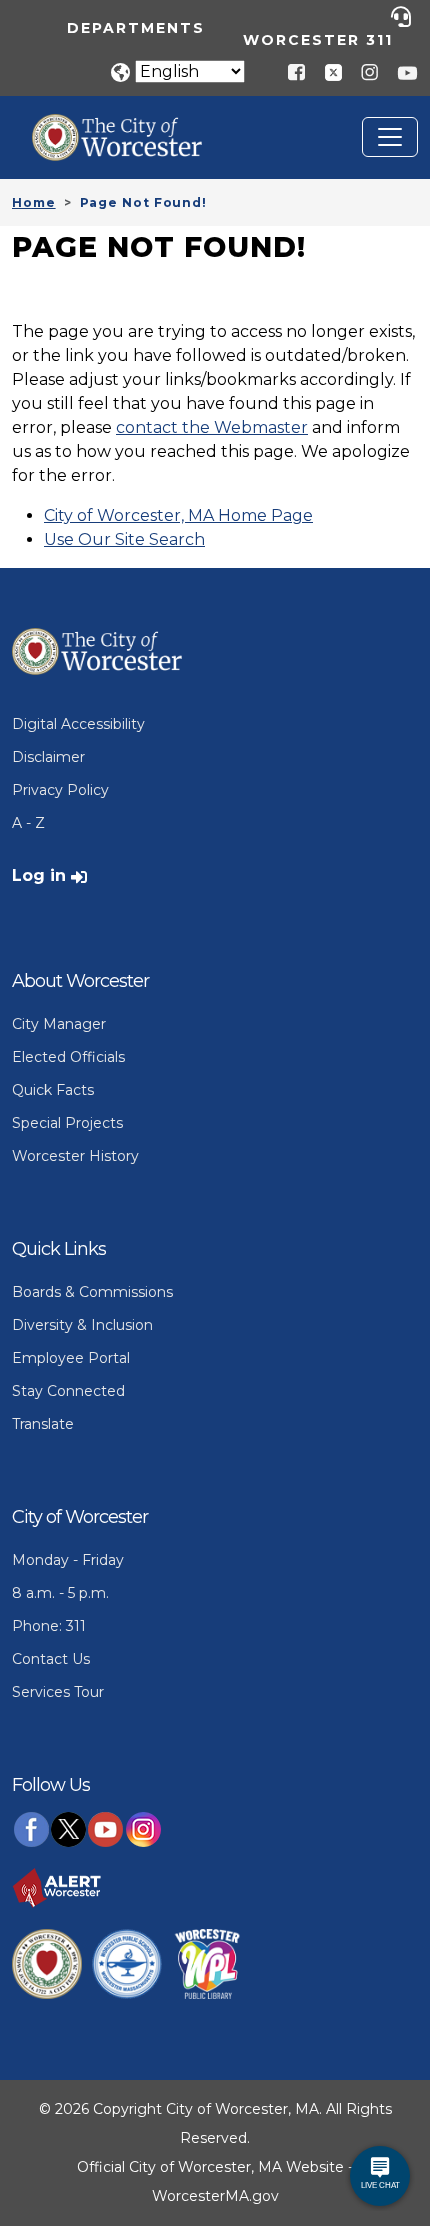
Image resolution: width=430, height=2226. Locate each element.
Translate (43, 1424)
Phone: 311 (49, 1626)
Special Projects (67, 1123)
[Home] (132, 129)
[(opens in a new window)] (326, 71)
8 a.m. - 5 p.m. (60, 1593)
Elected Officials (68, 1057)
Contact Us (51, 1659)
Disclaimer (48, 757)
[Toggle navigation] (390, 137)
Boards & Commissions (92, 1292)
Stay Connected (68, 1391)
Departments (136, 28)
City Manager (59, 1024)
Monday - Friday (68, 1560)
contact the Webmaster (212, 427)
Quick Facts (53, 1090)
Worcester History (75, 1156)
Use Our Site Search (124, 539)
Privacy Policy (60, 790)
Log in (39, 875)
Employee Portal (71, 1358)
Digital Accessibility (78, 724)
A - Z (28, 823)
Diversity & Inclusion (82, 1325)
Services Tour (58, 1692)
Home (34, 202)
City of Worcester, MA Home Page (178, 515)
